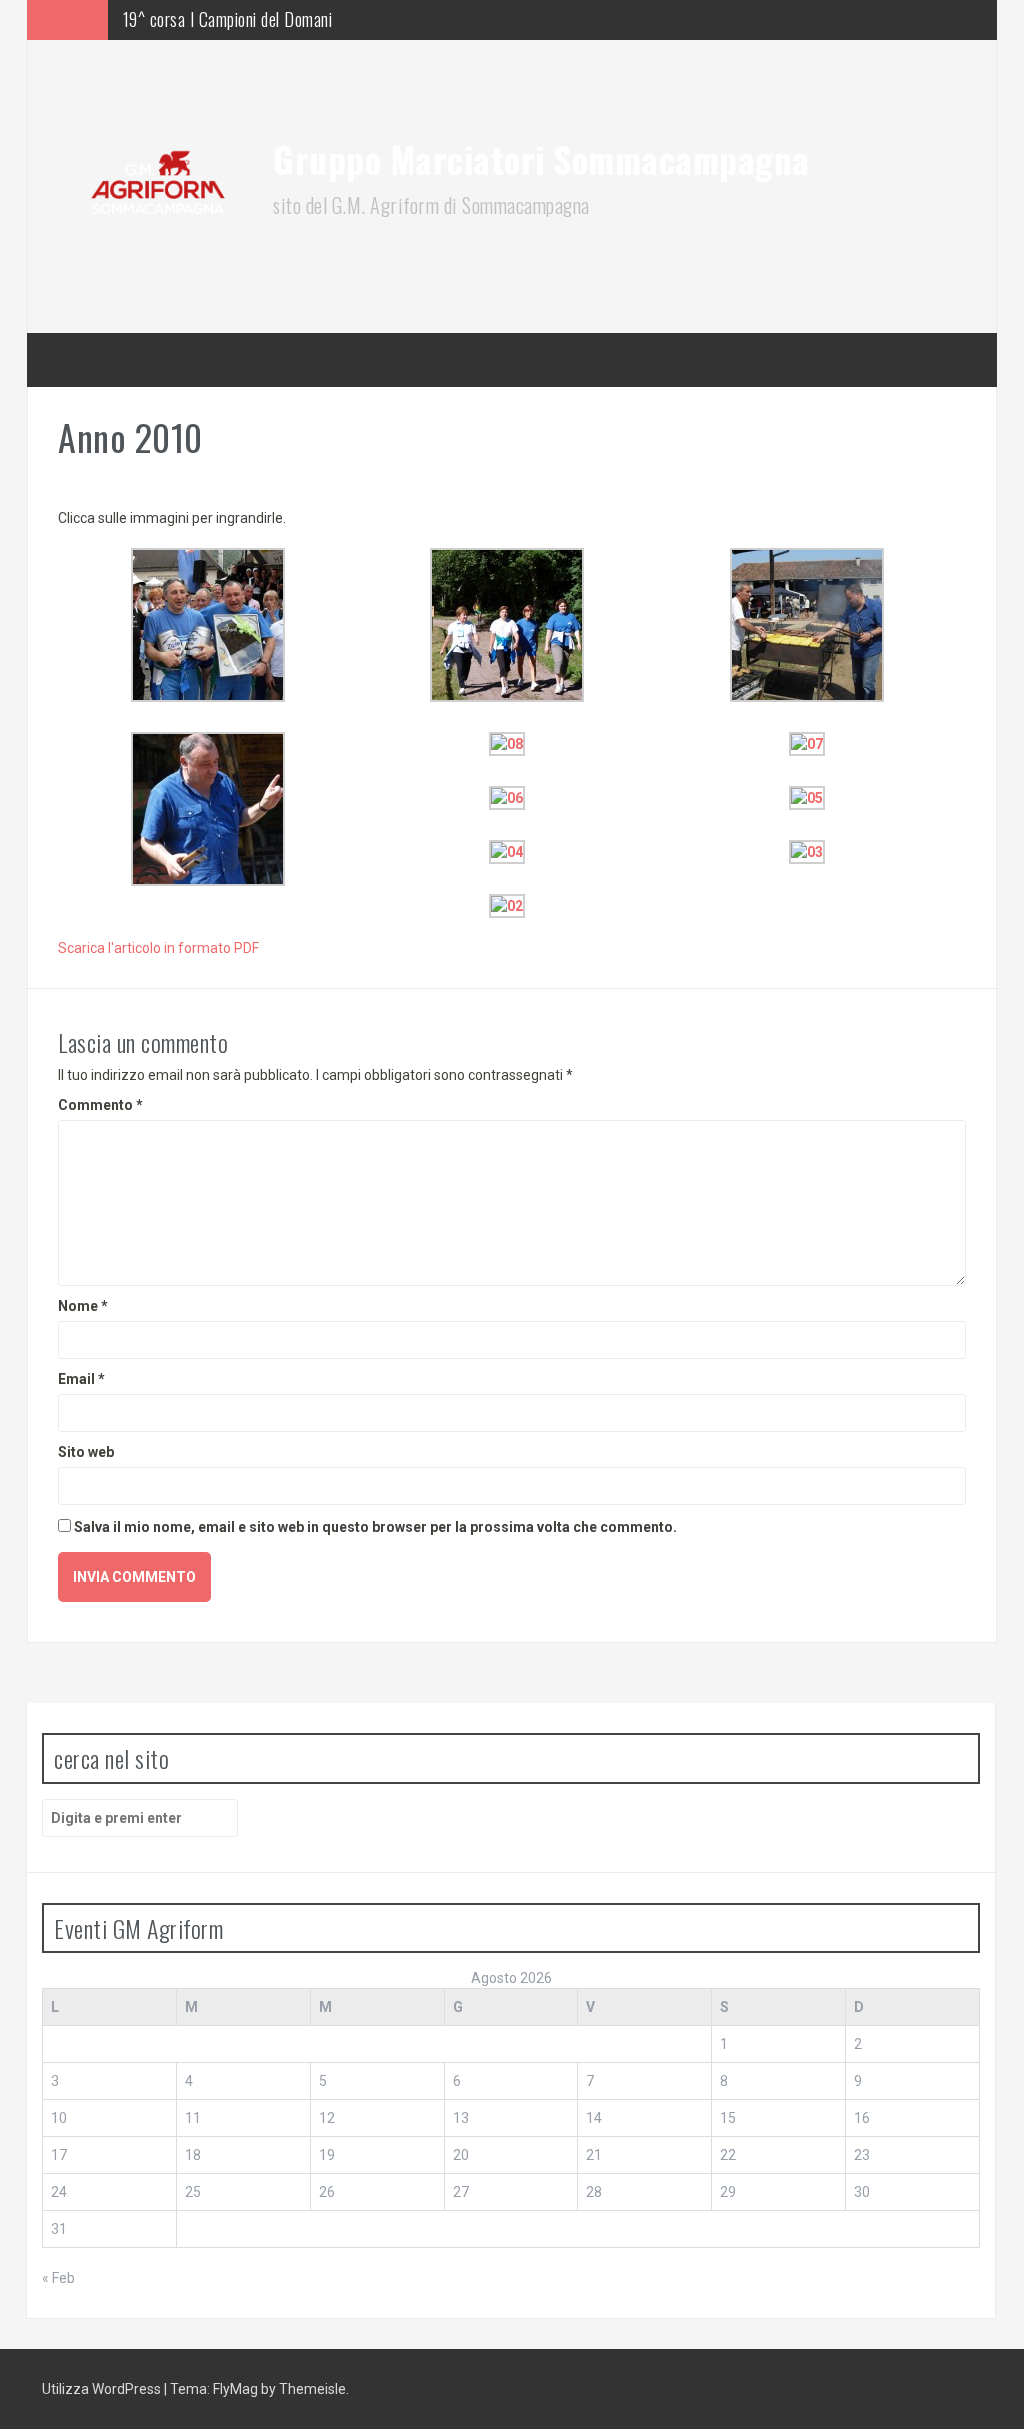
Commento (100, 1105)
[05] (807, 796)
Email (81, 1379)
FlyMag (235, 2389)
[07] (807, 742)
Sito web (86, 1452)
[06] (507, 796)
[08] (507, 742)
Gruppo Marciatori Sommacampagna (541, 159)
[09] (208, 807)
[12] (208, 623)
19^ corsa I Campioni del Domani (228, 19)
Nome (83, 1306)
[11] (507, 623)
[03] (807, 850)
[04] (507, 850)
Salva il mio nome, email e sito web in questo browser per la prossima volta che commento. (375, 1527)
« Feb (58, 2278)
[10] (807, 623)
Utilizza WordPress (103, 2389)
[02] (507, 904)
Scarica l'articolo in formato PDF (158, 948)
